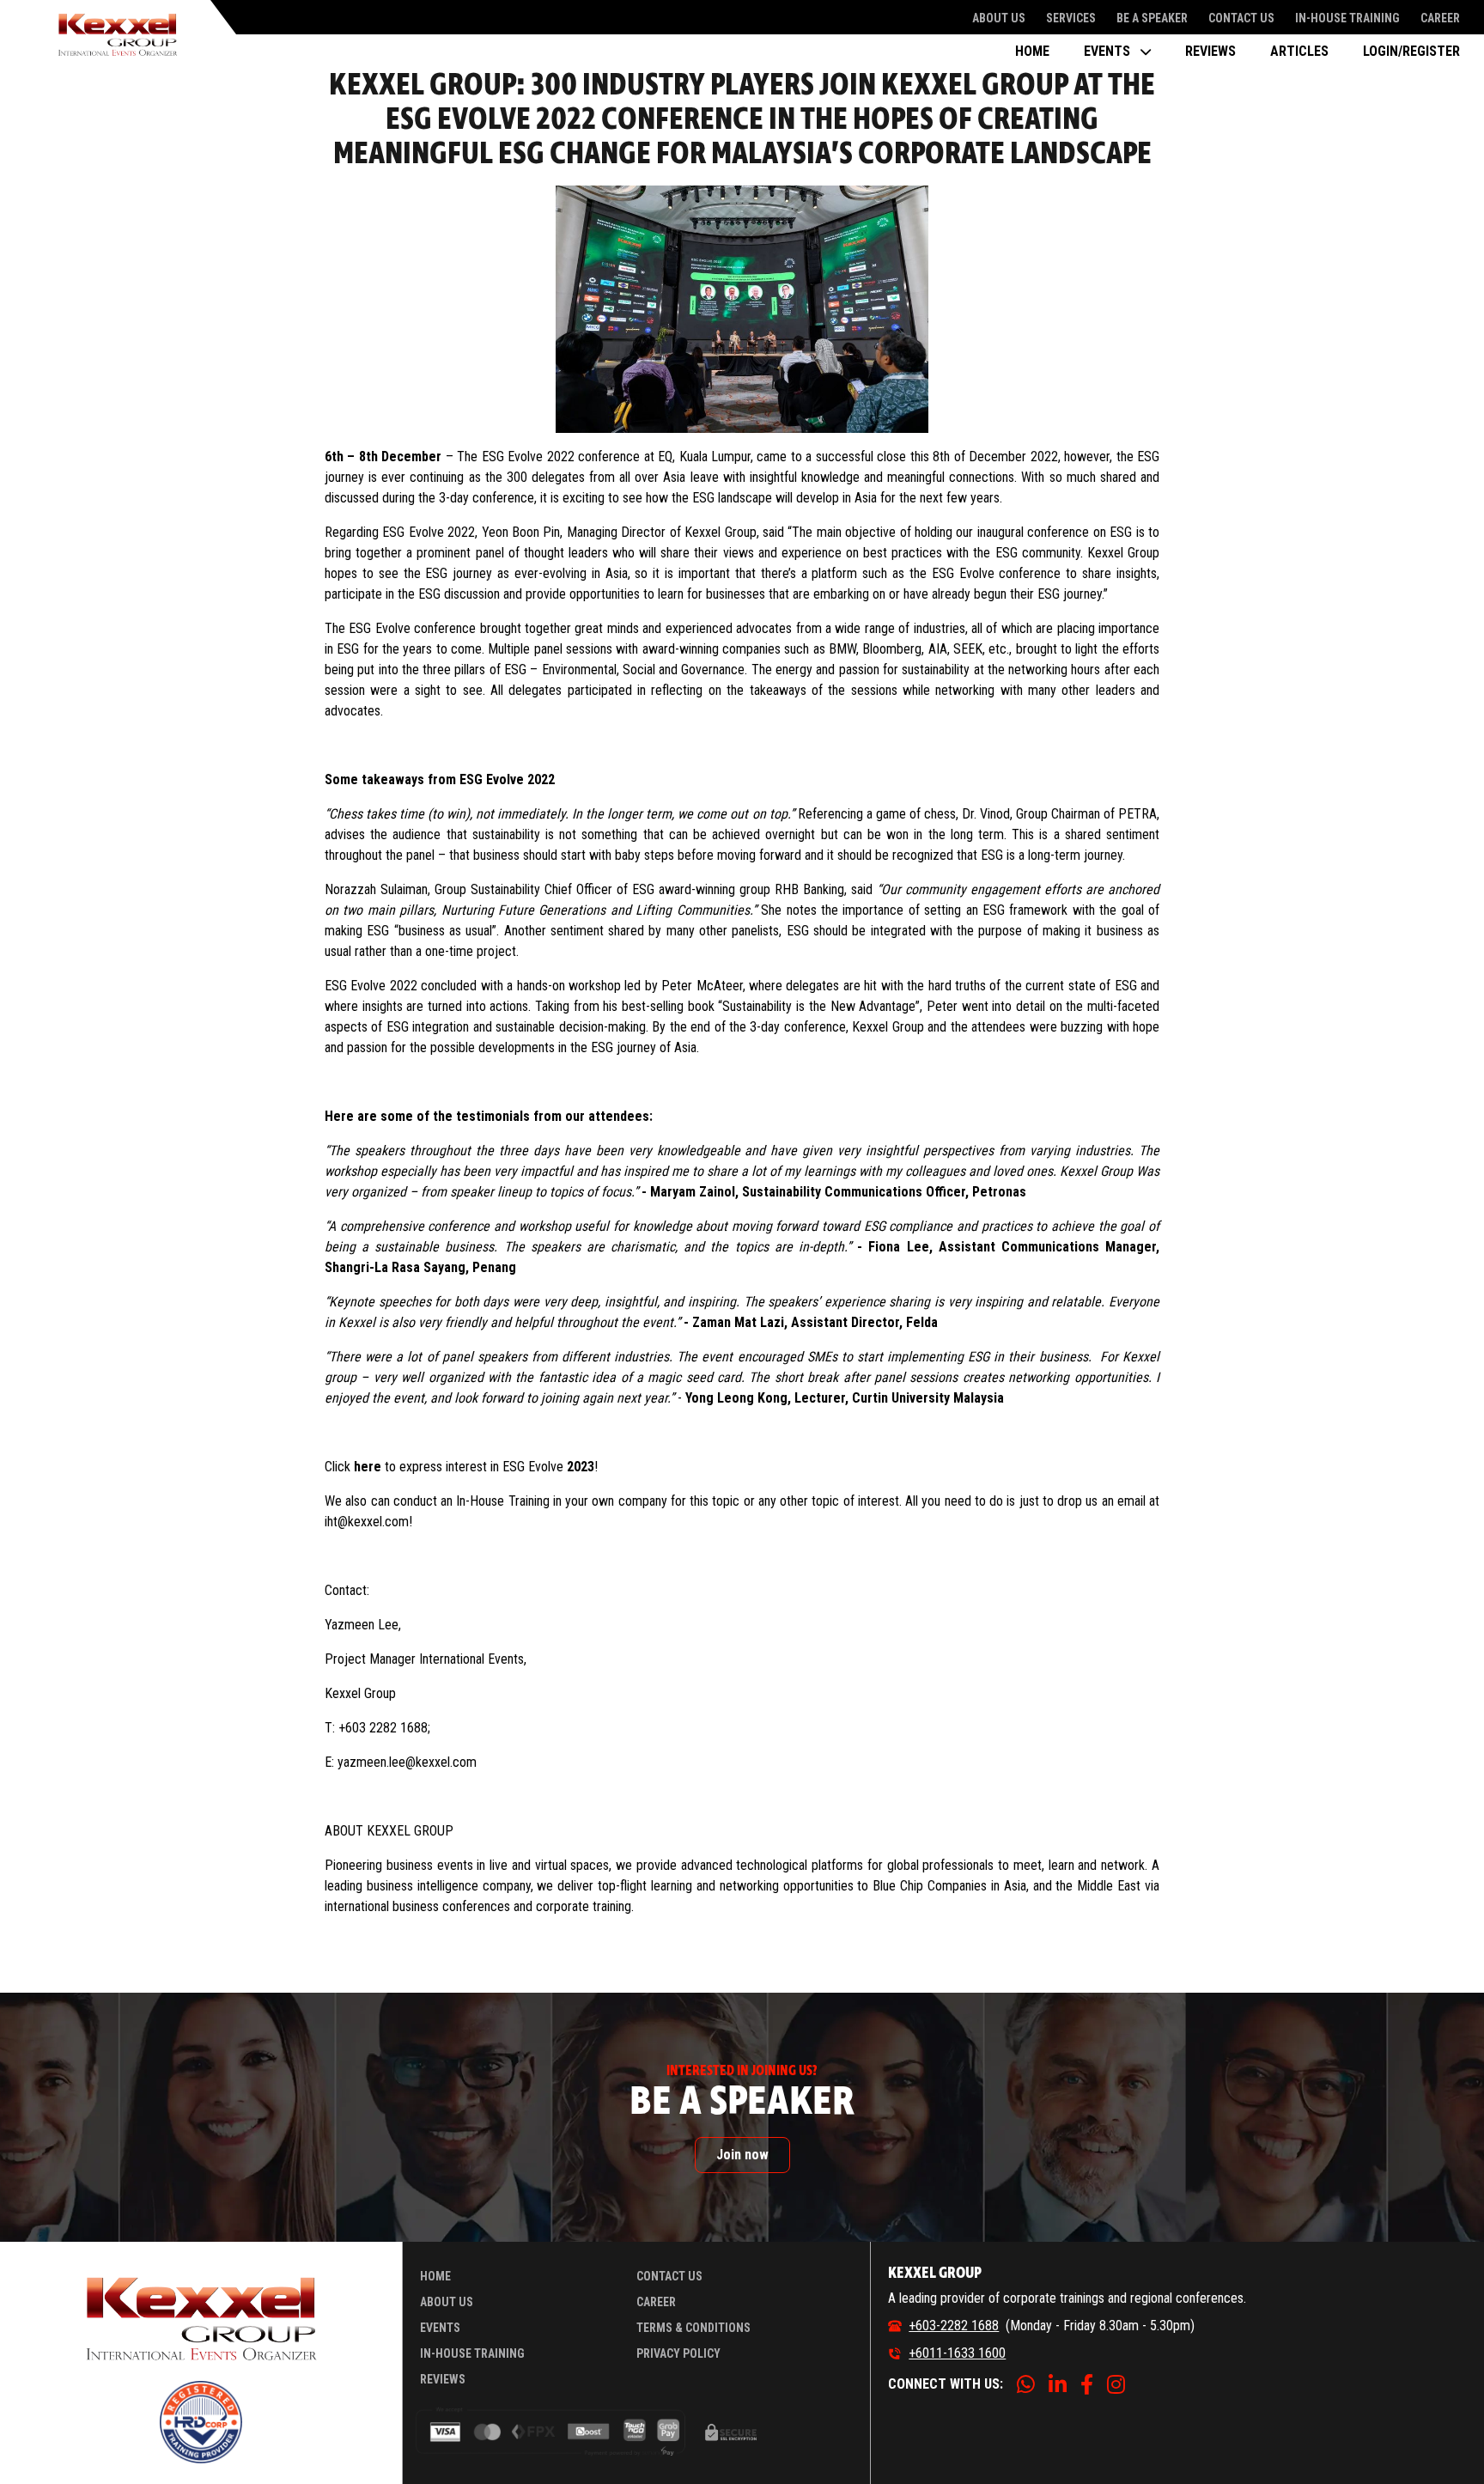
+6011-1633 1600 (957, 2353)
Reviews (1210, 51)
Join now (742, 2155)
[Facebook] (1087, 2384)
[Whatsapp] (1026, 2384)
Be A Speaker (1152, 18)
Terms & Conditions (693, 2328)
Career (1440, 18)
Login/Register (1411, 51)
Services (1071, 18)
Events (440, 2328)
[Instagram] (1116, 2384)
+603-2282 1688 (954, 2326)
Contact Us (1241, 18)
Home (1032, 51)
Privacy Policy (678, 2353)
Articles (1299, 51)
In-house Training (1347, 18)
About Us (999, 18)
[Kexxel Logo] (118, 34)
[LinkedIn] (1058, 2384)
